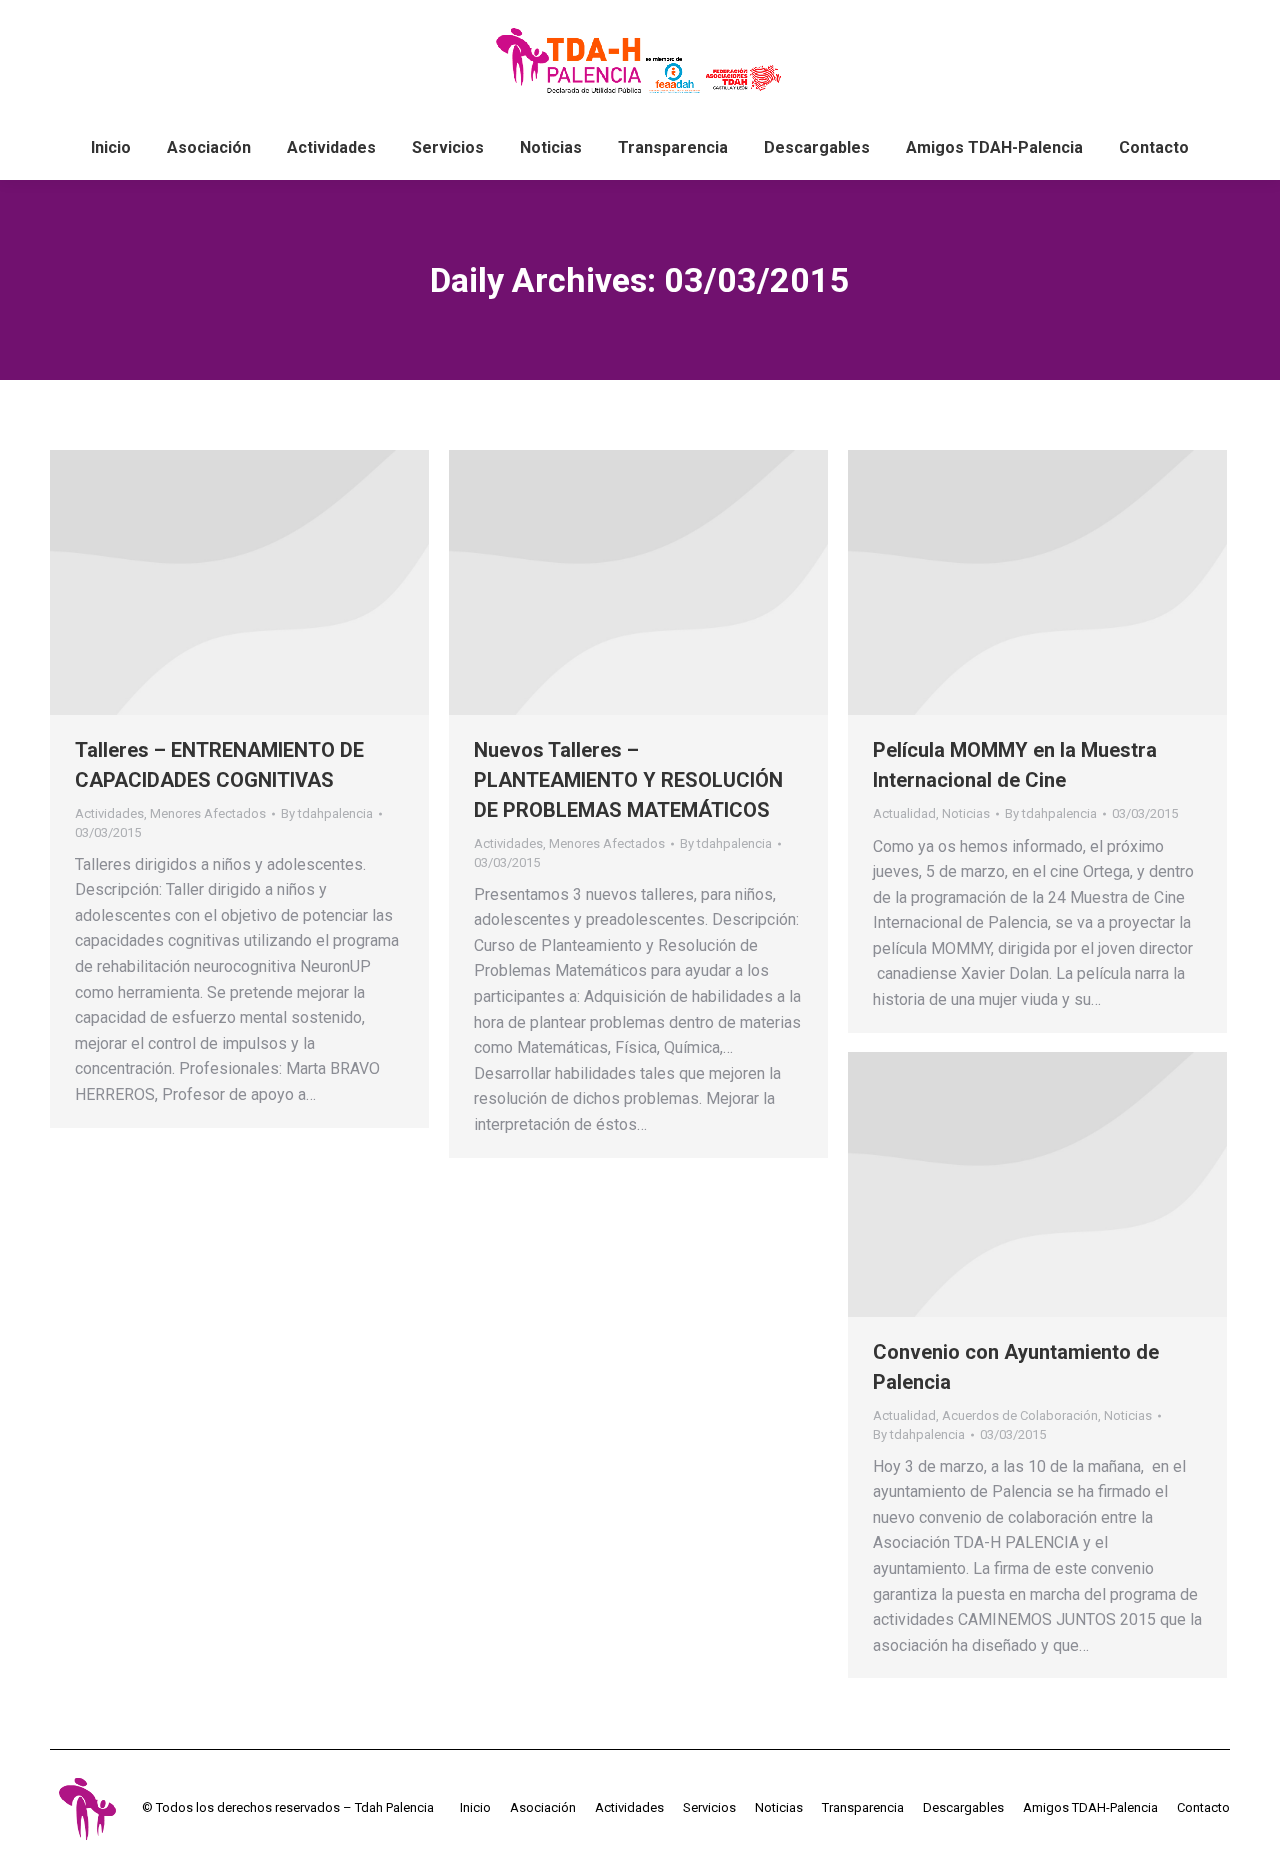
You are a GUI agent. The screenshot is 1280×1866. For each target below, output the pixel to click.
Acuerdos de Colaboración (1020, 1415)
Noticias (966, 813)
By (327, 813)
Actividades (109, 813)
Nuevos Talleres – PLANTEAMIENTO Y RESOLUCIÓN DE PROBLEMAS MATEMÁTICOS (628, 780)
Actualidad (904, 813)
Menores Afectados (208, 813)
